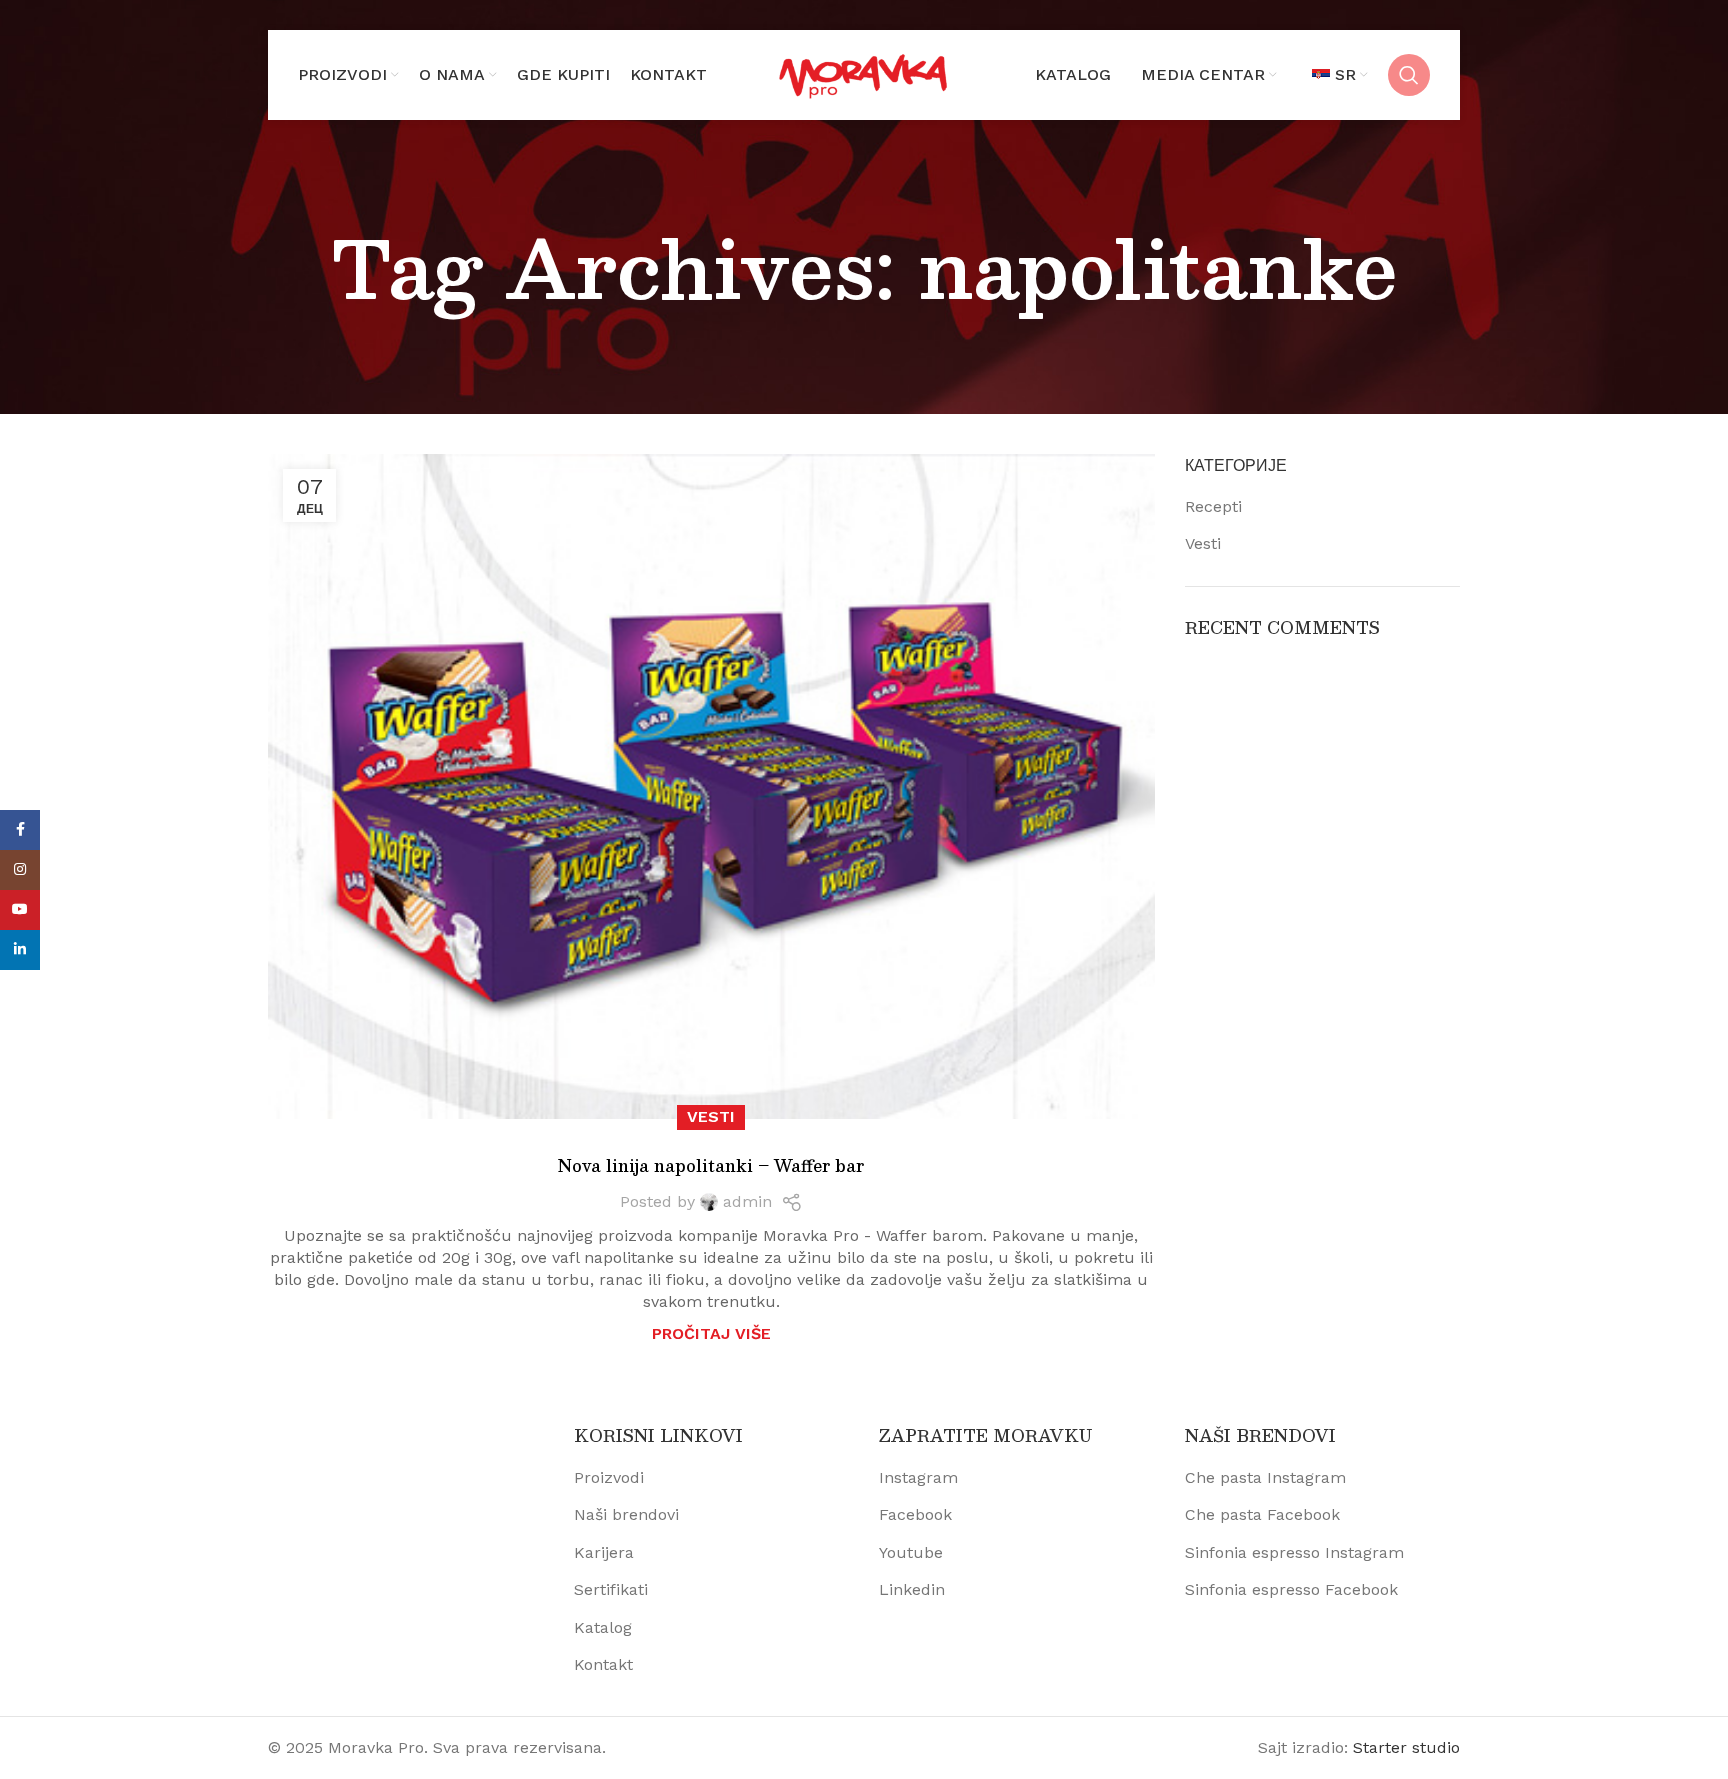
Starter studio (1406, 1747)
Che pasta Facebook (1262, 1514)
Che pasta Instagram (1265, 1477)
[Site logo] (864, 73)
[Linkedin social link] (20, 950)
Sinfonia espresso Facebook (1291, 1589)
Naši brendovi (626, 1514)
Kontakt (603, 1664)
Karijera (604, 1552)
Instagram (918, 1477)
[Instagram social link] (20, 870)
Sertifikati (611, 1589)
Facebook (915, 1514)
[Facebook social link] (20, 830)
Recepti (1213, 506)
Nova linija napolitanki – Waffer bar (711, 1165)
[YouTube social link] (20, 910)
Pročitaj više (711, 1333)
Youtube (911, 1552)
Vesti (711, 1116)
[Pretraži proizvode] (1409, 75)
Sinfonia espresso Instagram (1294, 1552)
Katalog (603, 1627)
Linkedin (912, 1589)
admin (747, 1201)
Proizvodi (609, 1477)
